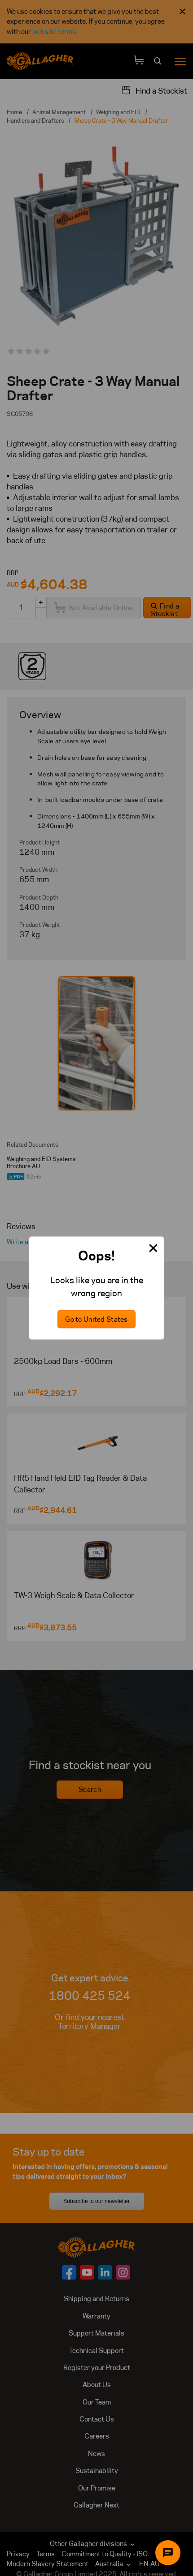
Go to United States (96, 1319)
